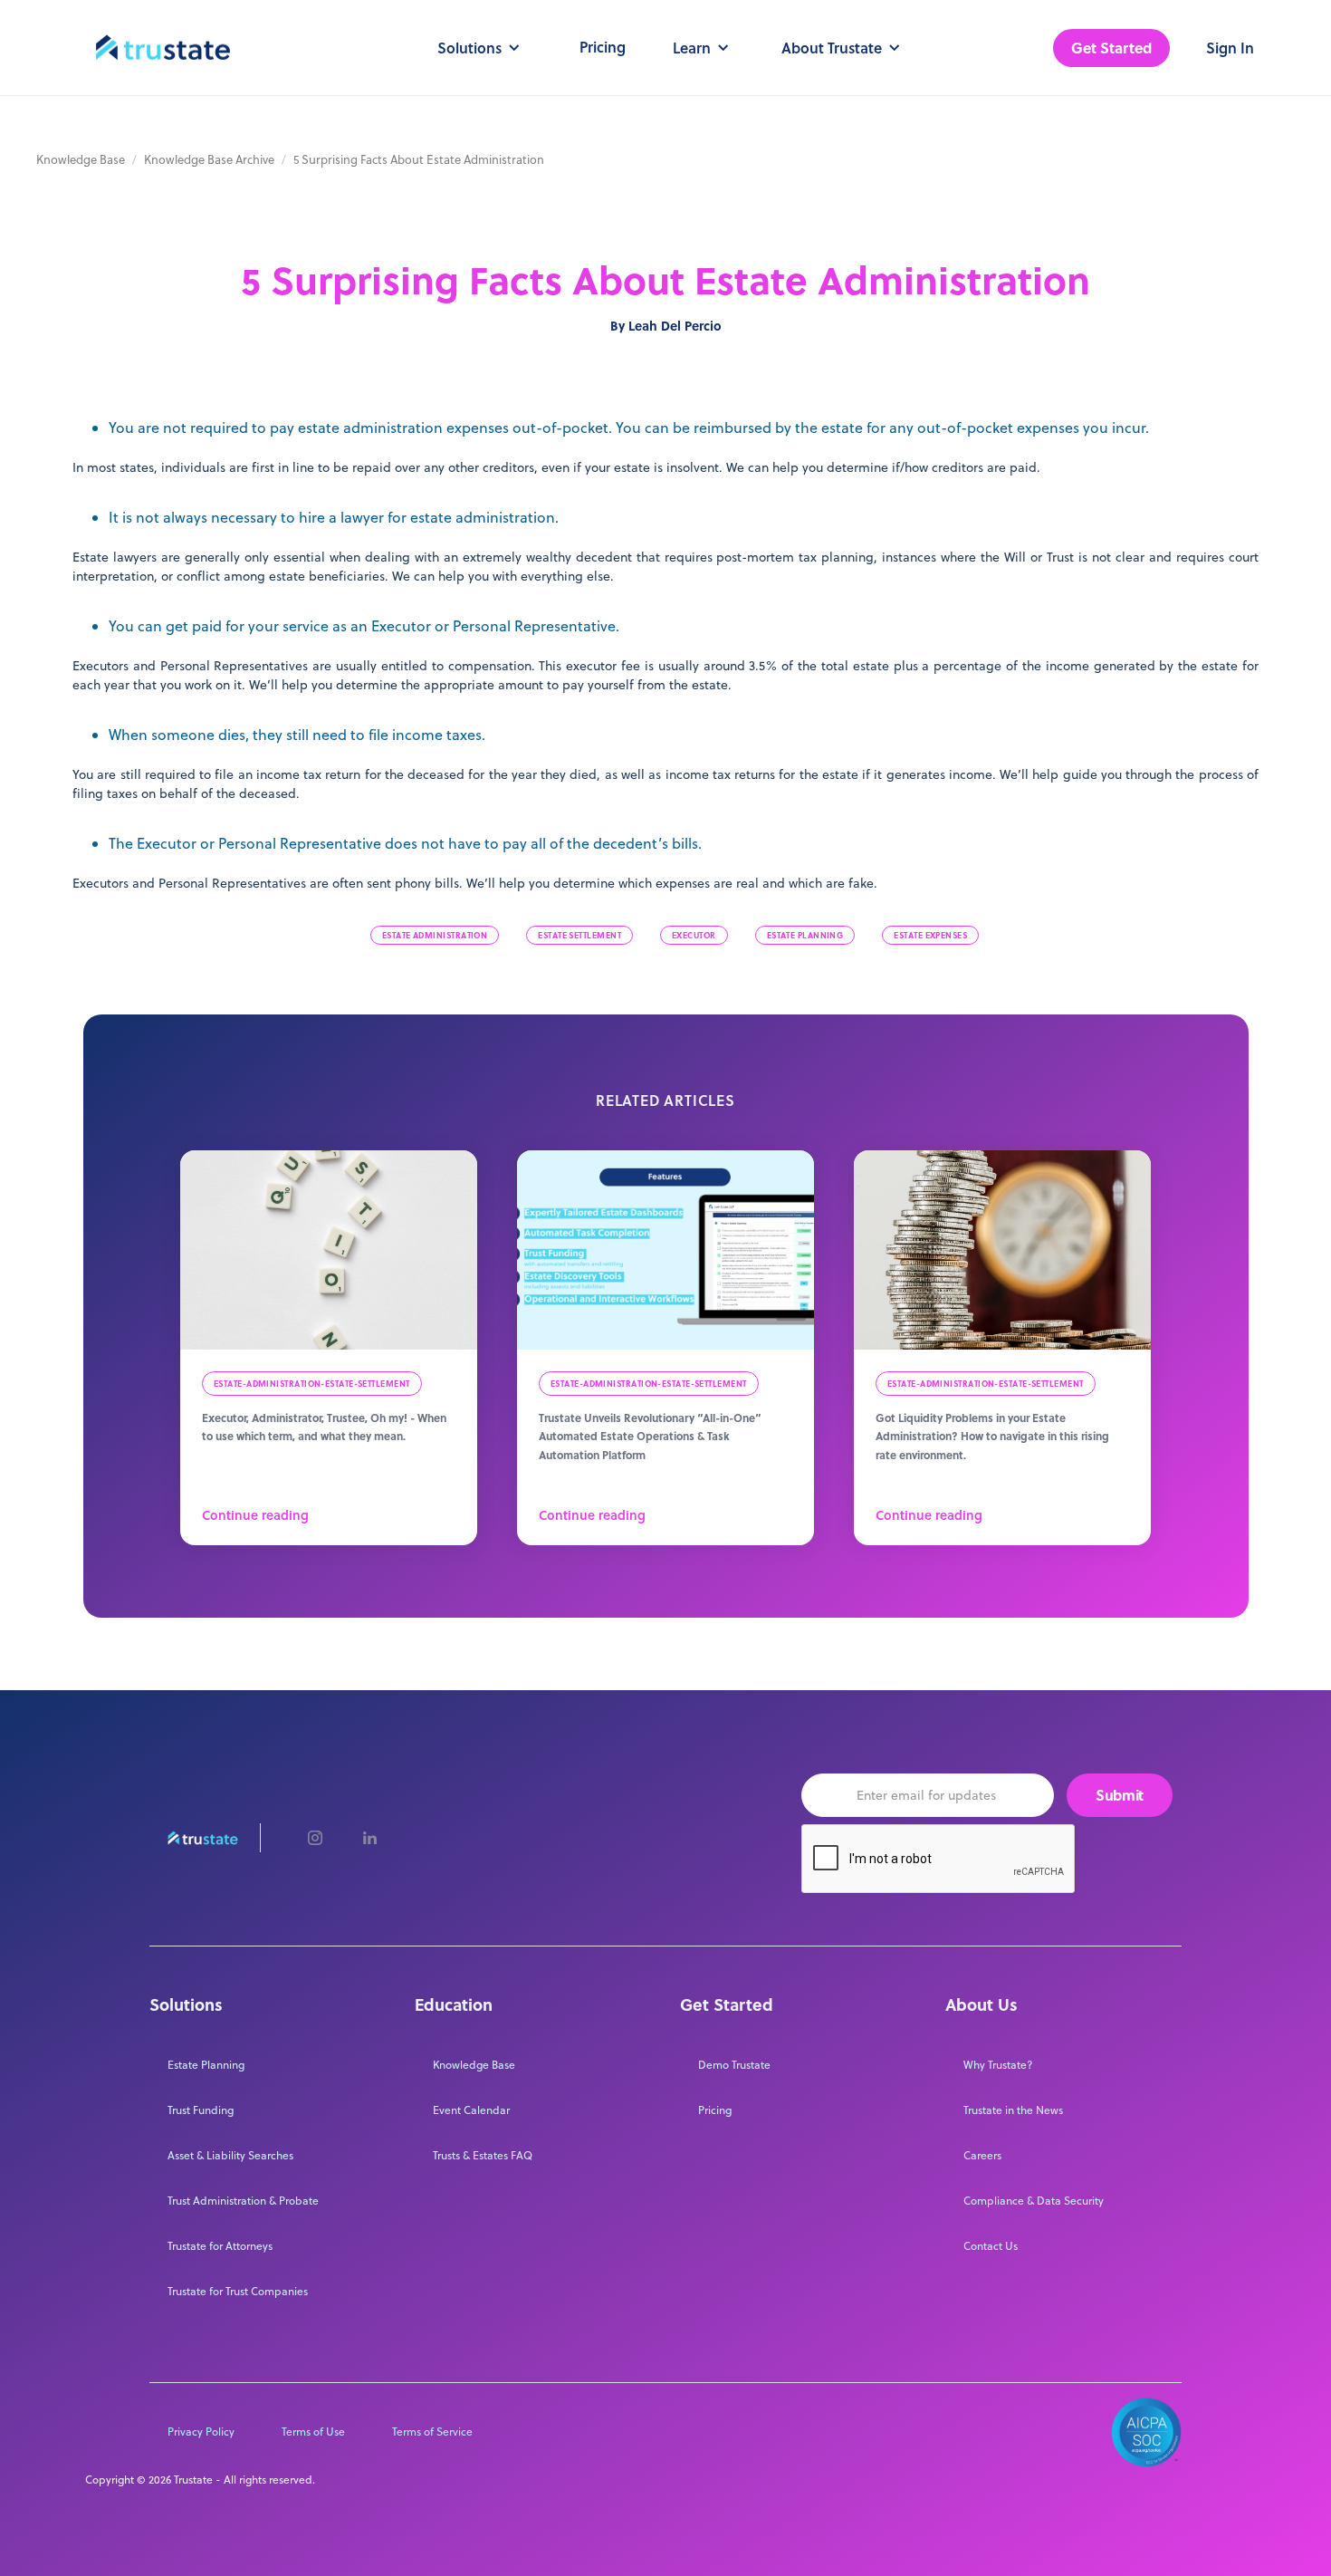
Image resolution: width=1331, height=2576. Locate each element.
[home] (163, 48)
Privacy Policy (201, 2432)
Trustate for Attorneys (220, 2246)
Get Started (1111, 48)
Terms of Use (313, 2432)
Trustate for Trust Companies (238, 2291)
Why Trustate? (998, 2065)
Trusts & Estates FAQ (483, 2155)
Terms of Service (432, 2432)
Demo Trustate (734, 2065)
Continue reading (255, 1515)
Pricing (603, 47)
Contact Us (991, 2246)
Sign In (1230, 48)
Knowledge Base (81, 159)
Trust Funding (201, 2110)
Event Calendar (471, 2110)
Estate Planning (206, 2065)
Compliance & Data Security (1034, 2201)
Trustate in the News (1013, 2110)
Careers (982, 2155)
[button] (476, 48)
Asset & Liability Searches (230, 2155)
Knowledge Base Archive (209, 159)
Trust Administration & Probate (243, 2201)
